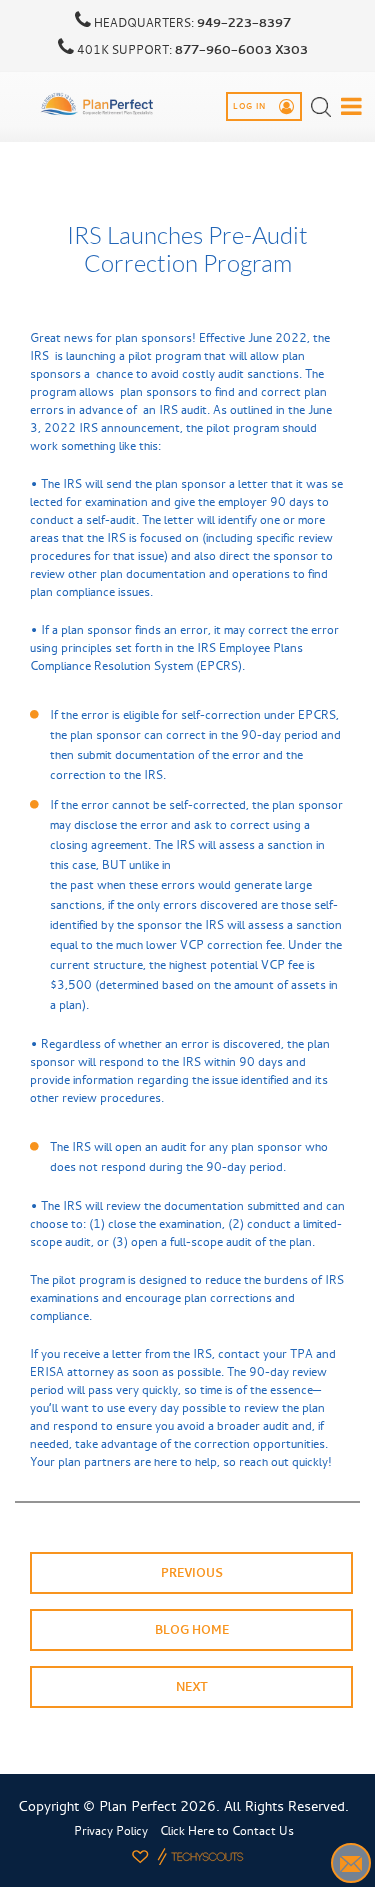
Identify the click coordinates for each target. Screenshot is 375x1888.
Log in (251, 107)
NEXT (192, 1687)
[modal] (351, 106)
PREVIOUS (192, 1573)
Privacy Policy (111, 1831)
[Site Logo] (98, 104)
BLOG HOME (192, 1630)
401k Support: (191, 50)
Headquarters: (191, 23)
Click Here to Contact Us (227, 1831)
